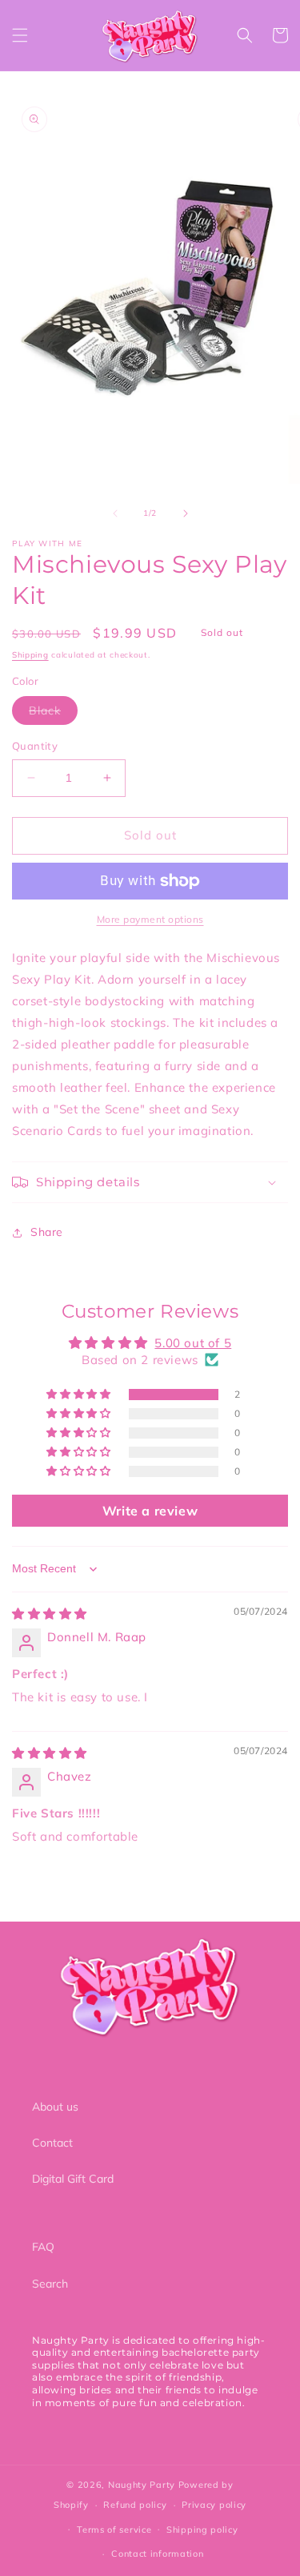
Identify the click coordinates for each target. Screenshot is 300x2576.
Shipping (30, 655)
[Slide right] (186, 513)
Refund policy (135, 2505)
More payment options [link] (150, 919)
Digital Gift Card (73, 2179)
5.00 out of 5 (193, 1343)
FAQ (43, 2247)
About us (55, 2107)
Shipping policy (202, 2530)
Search (50, 2284)
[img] (50, 1614)
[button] (20, 35)
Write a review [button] (150, 1511)
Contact (52, 2143)
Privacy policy (214, 2505)
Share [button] (47, 1232)
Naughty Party (142, 2485)
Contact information (157, 2554)
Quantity (35, 746)
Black (53, 714)
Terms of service (114, 2530)
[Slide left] (115, 513)
